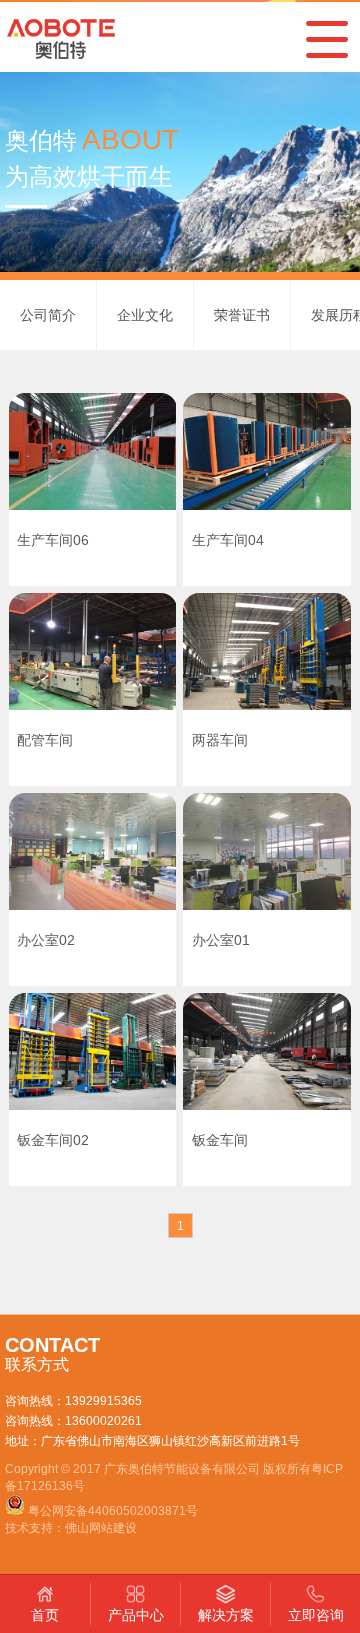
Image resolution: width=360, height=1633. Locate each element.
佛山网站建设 (101, 1528)
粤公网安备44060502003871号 (113, 1511)
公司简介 (48, 315)
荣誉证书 (242, 315)
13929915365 (103, 1401)
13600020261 (103, 1421)
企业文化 (145, 315)
